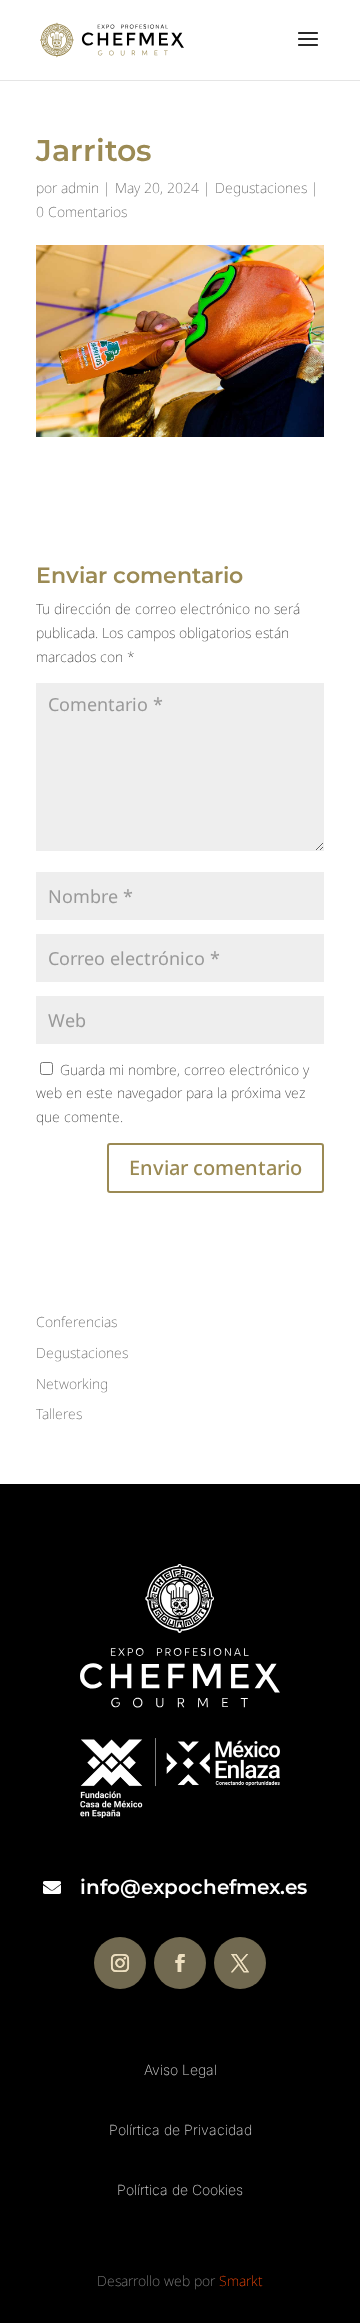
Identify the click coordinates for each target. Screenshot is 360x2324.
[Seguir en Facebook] (180, 1963)
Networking (72, 1383)
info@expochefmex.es (193, 1887)
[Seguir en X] (240, 1963)
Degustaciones (261, 187)
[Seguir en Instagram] (120, 1963)
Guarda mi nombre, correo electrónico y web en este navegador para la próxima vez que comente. (172, 1093)
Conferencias (76, 1321)
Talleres (59, 1413)
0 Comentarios (81, 211)
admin (80, 187)
